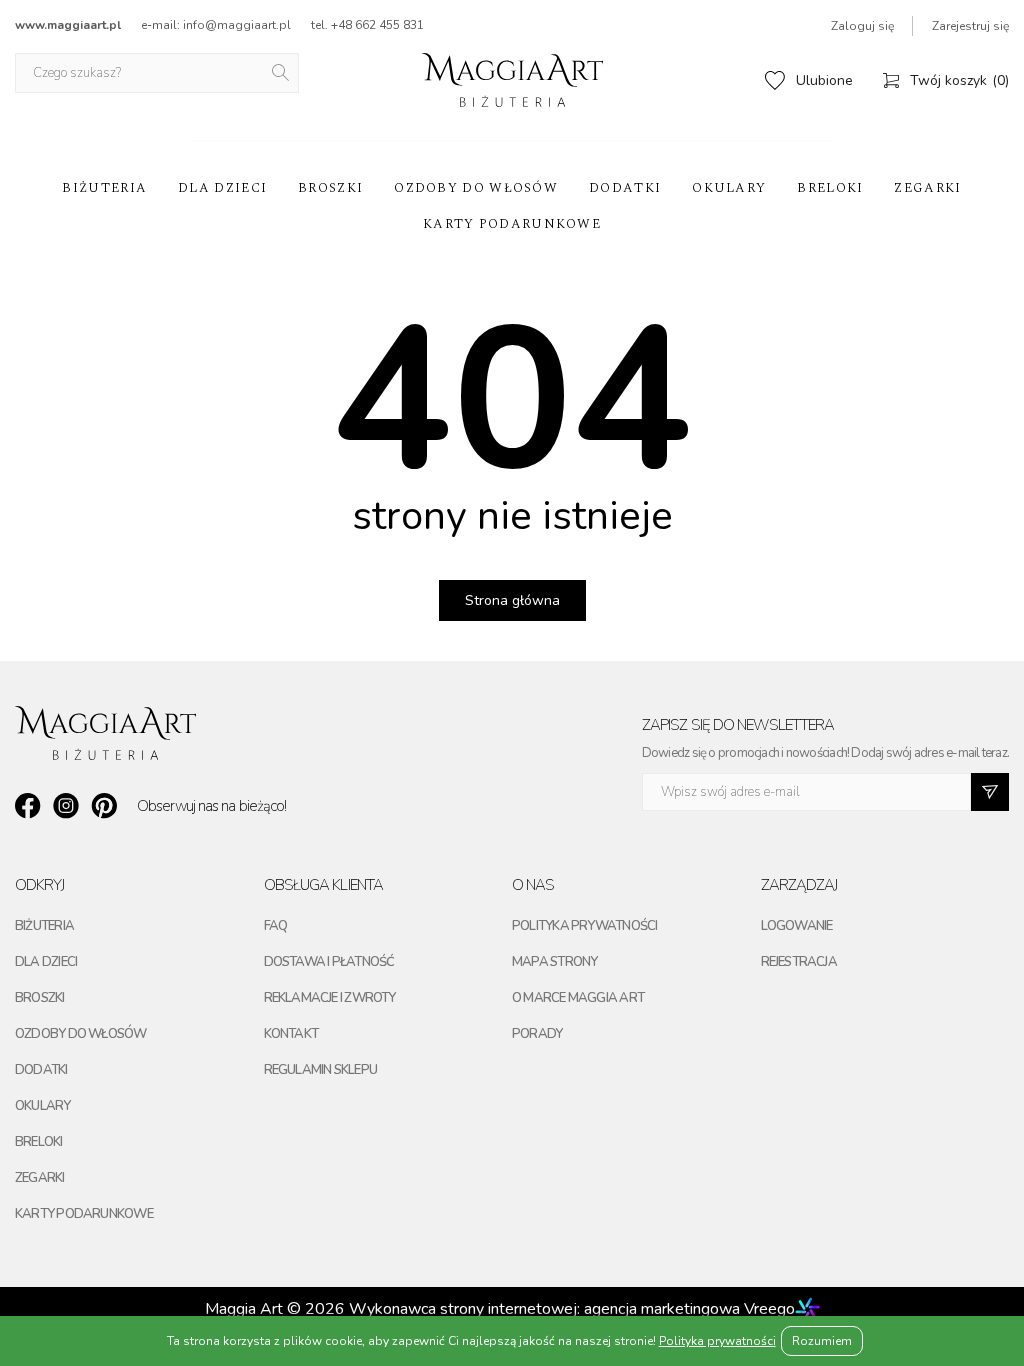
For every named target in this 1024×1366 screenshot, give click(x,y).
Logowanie (797, 926)
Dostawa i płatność (329, 962)
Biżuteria (104, 188)
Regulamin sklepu (321, 1070)
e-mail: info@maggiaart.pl (216, 25)
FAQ (276, 926)
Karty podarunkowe (512, 224)
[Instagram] (66, 806)
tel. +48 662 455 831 (367, 25)
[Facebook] (28, 806)
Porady (537, 1034)
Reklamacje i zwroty (330, 998)
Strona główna (512, 600)
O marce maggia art (578, 998)
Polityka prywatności (584, 926)
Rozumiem (822, 1341)
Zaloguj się (862, 26)
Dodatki (625, 188)
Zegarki (927, 188)
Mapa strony (554, 962)
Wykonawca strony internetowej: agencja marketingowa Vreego (572, 1309)
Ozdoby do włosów (476, 188)
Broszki (330, 188)
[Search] (282, 73)
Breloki (830, 188)
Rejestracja (799, 962)
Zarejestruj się (970, 26)
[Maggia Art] (512, 80)
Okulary (729, 188)
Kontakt (291, 1034)
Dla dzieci (222, 188)
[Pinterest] (104, 806)
